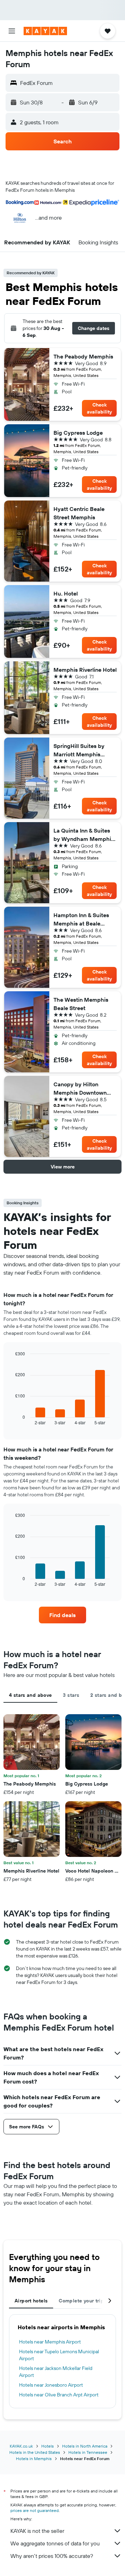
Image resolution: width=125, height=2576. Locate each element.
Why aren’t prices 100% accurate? (52, 2556)
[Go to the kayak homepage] (45, 31)
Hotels (48, 2446)
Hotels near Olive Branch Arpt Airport (59, 2395)
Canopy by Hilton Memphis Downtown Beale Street (80, 1089)
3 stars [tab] (71, 1695)
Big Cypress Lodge (78, 433)
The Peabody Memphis (83, 356)
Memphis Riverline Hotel (85, 670)
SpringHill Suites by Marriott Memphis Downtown (79, 750)
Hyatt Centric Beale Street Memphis (79, 513)
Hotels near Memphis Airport (50, 2342)
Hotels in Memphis (34, 2459)
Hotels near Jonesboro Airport (51, 2385)
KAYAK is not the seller (37, 2531)
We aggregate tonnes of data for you (55, 2543)
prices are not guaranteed (35, 2510)
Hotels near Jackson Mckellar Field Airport (56, 2372)
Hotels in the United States (35, 2452)
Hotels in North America (85, 2446)
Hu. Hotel (66, 593)
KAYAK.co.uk (21, 2446)
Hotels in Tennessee (88, 2452)
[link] (62, 1615)
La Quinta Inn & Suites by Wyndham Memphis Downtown (84, 835)
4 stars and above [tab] (30, 1695)
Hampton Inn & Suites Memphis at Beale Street (81, 920)
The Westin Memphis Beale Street (81, 1004)
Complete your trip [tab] (81, 2301)
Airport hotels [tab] (31, 2301)
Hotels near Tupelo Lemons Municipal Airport (59, 2355)
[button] (12, 31)
